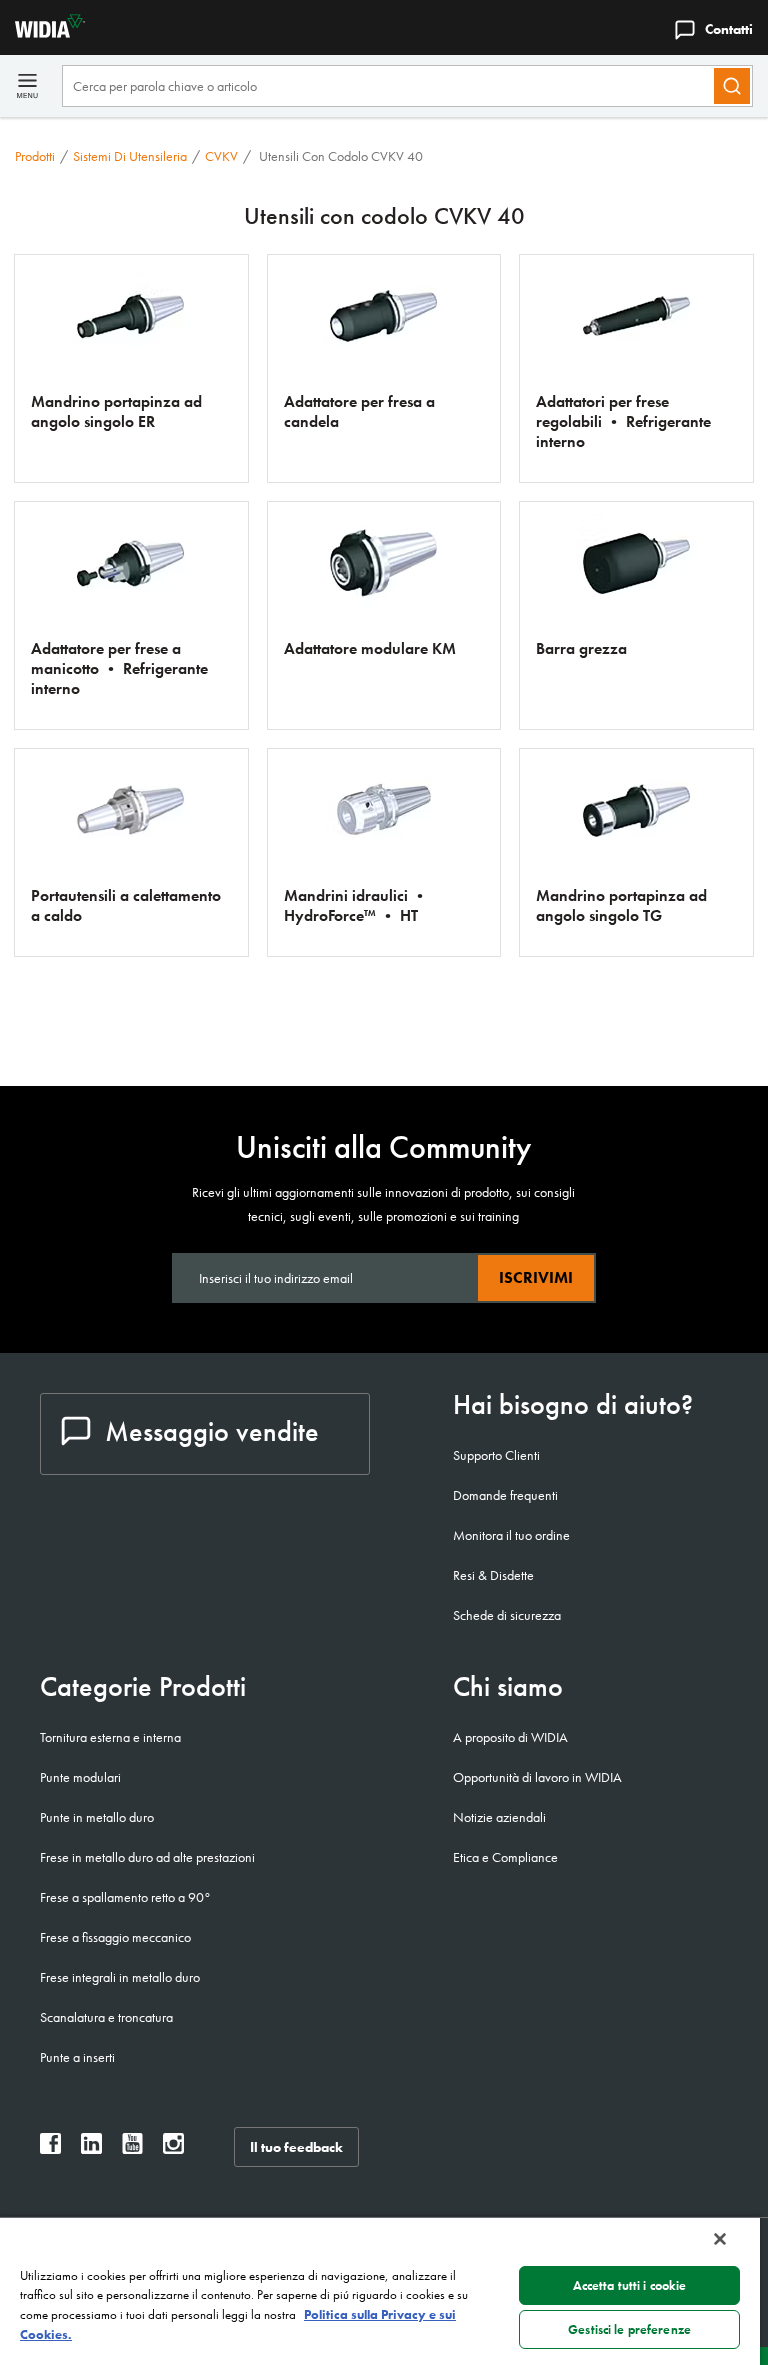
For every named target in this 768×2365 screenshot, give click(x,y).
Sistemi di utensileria (130, 156)
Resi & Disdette (493, 1575)
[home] (42, 32)
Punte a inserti (77, 2057)
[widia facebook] (50, 2148)
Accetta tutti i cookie (630, 2285)
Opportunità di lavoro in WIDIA (537, 1777)
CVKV (221, 156)
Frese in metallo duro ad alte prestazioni (147, 1857)
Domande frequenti (505, 1495)
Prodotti (35, 156)
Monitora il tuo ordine (511, 1535)
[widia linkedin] (91, 2148)
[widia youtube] (132, 2148)
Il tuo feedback (296, 2147)
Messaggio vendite (212, 1431)
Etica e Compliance (505, 1857)
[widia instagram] (173, 2148)
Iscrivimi (536, 1277)
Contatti (729, 29)
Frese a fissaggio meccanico (115, 1937)
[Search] (732, 86)
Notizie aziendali (499, 1817)
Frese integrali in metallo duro (120, 1977)
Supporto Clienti (496, 1455)
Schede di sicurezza (507, 1615)
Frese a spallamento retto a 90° (125, 1897)
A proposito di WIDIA (510, 1737)
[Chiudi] (720, 2239)
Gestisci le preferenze (629, 2329)
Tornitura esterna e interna (110, 1737)
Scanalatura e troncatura (106, 2017)
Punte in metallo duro (97, 1817)
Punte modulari (80, 1777)
